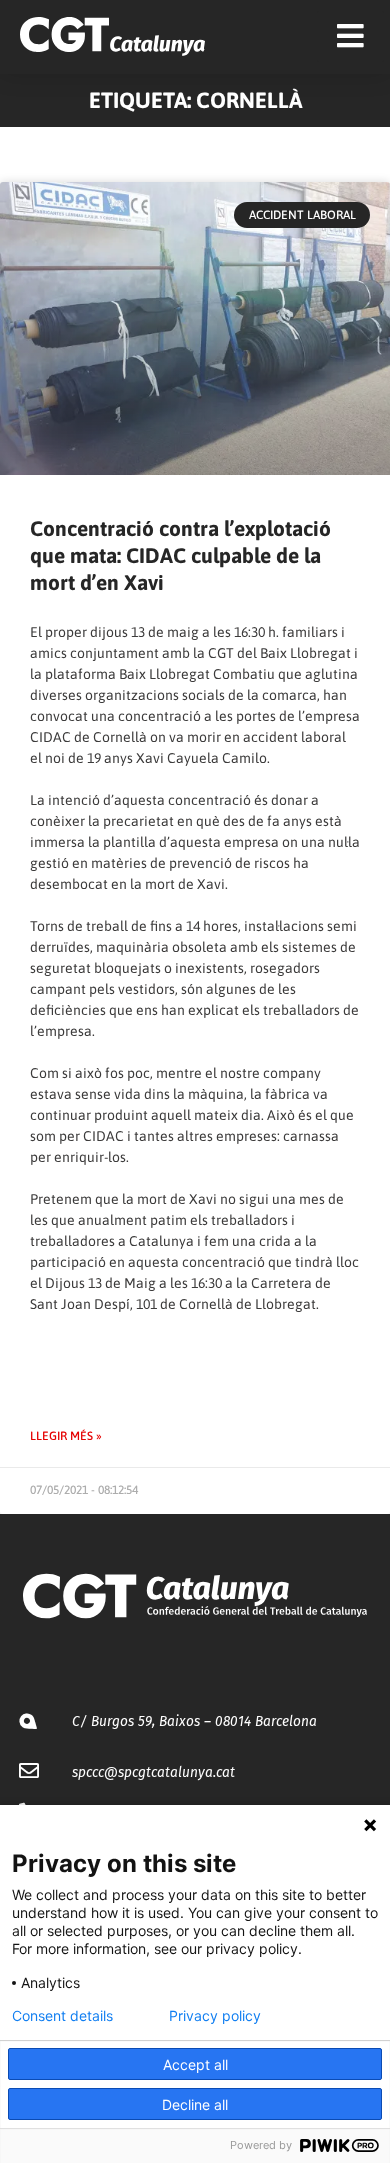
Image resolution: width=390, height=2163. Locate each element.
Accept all (195, 2064)
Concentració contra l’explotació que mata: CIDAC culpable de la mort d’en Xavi (180, 555)
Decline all (195, 2104)
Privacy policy (215, 2016)
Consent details (62, 2016)
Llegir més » (66, 1436)
